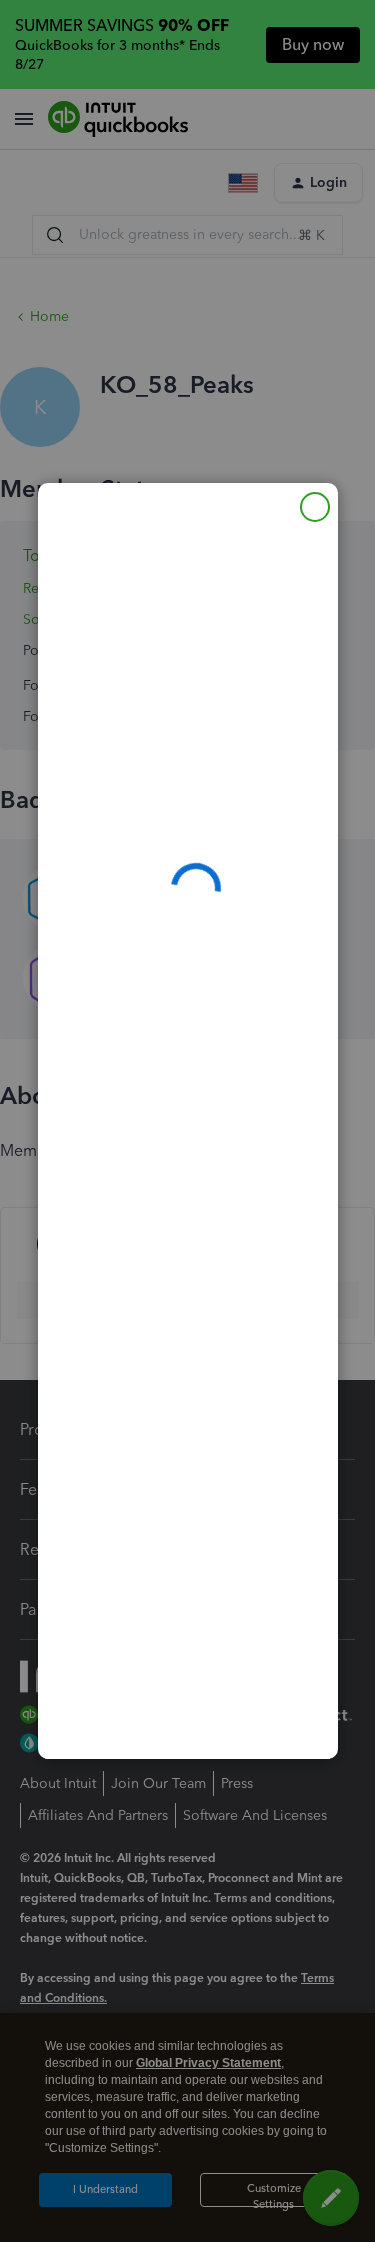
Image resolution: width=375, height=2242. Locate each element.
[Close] (315, 507)
